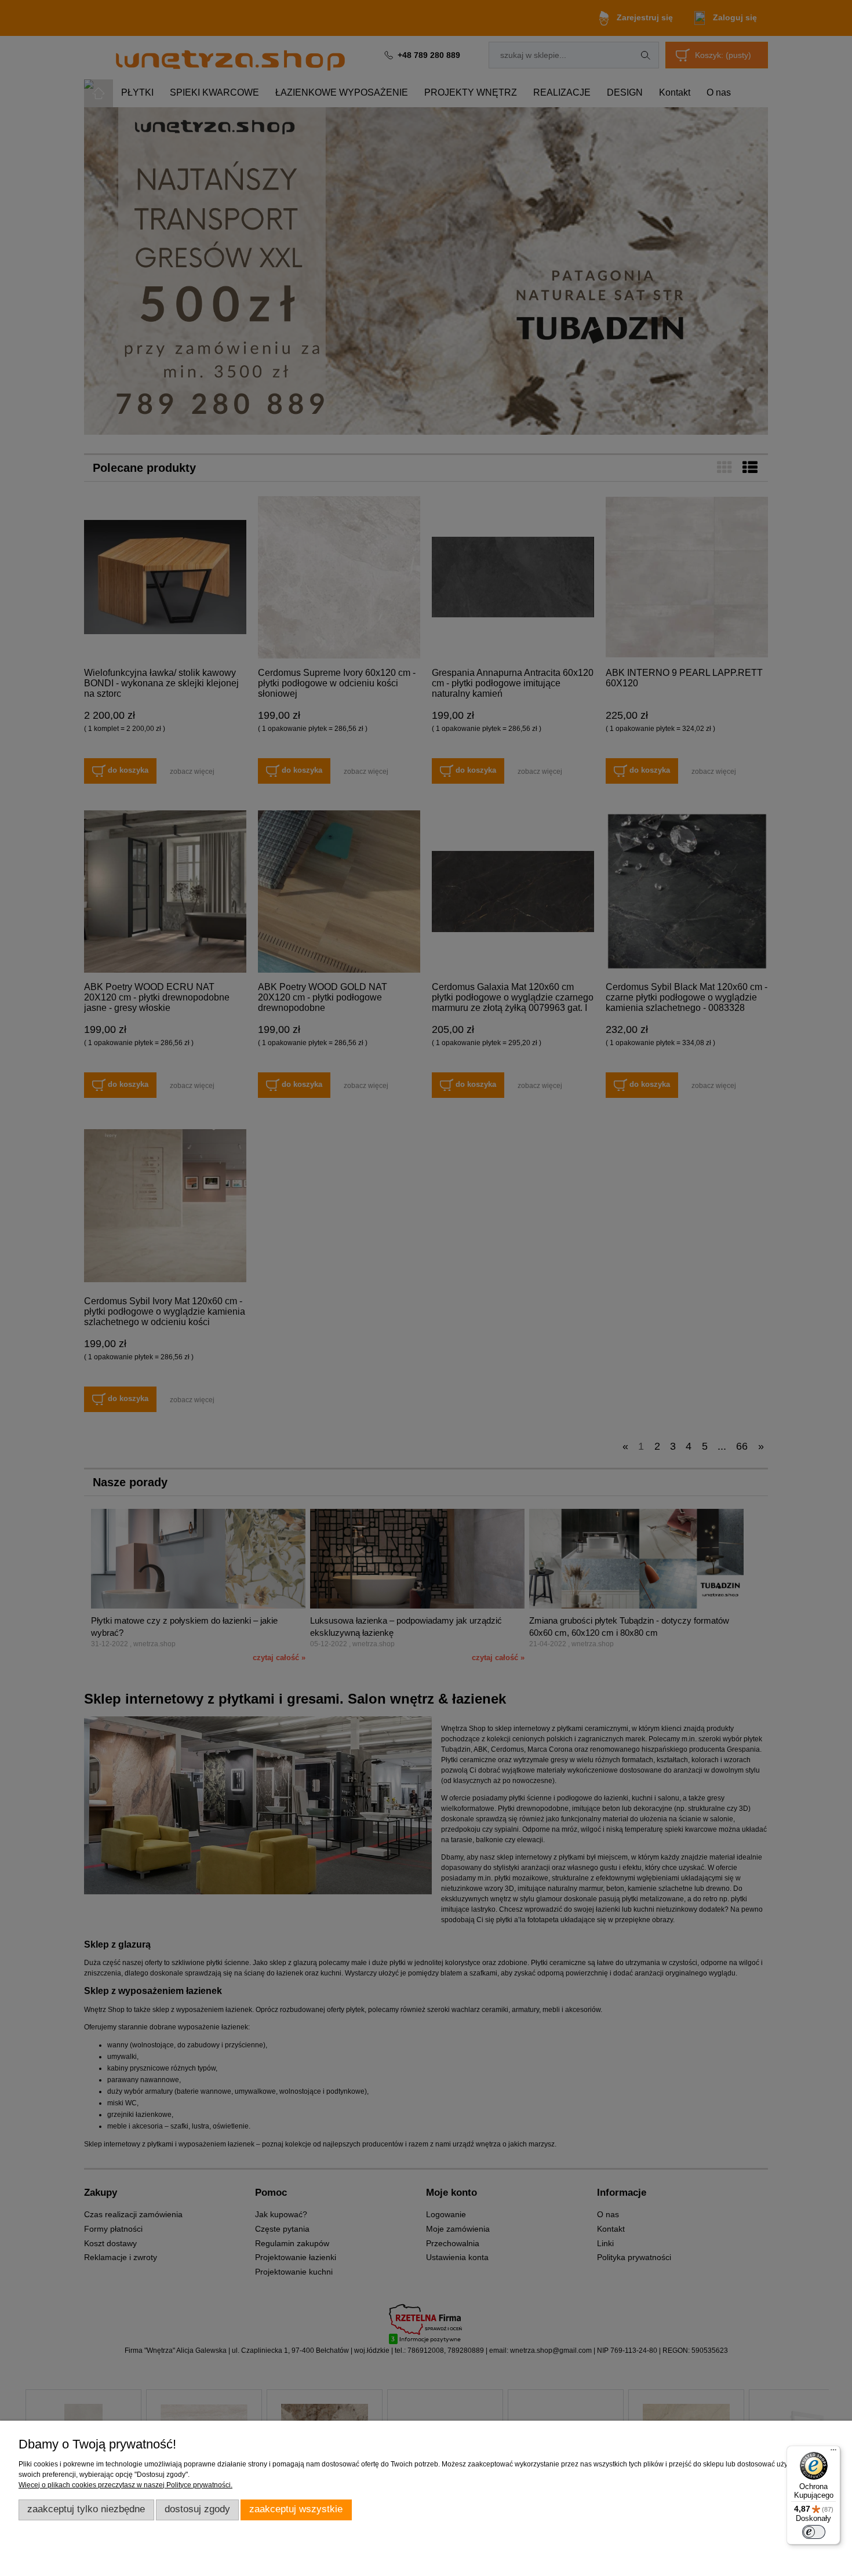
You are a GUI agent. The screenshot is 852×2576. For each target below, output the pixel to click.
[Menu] (833, 2453)
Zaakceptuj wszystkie (296, 2509)
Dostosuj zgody (197, 2509)
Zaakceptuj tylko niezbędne (86, 2509)
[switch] (814, 2532)
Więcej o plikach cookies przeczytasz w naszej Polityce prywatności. (125, 2485)
